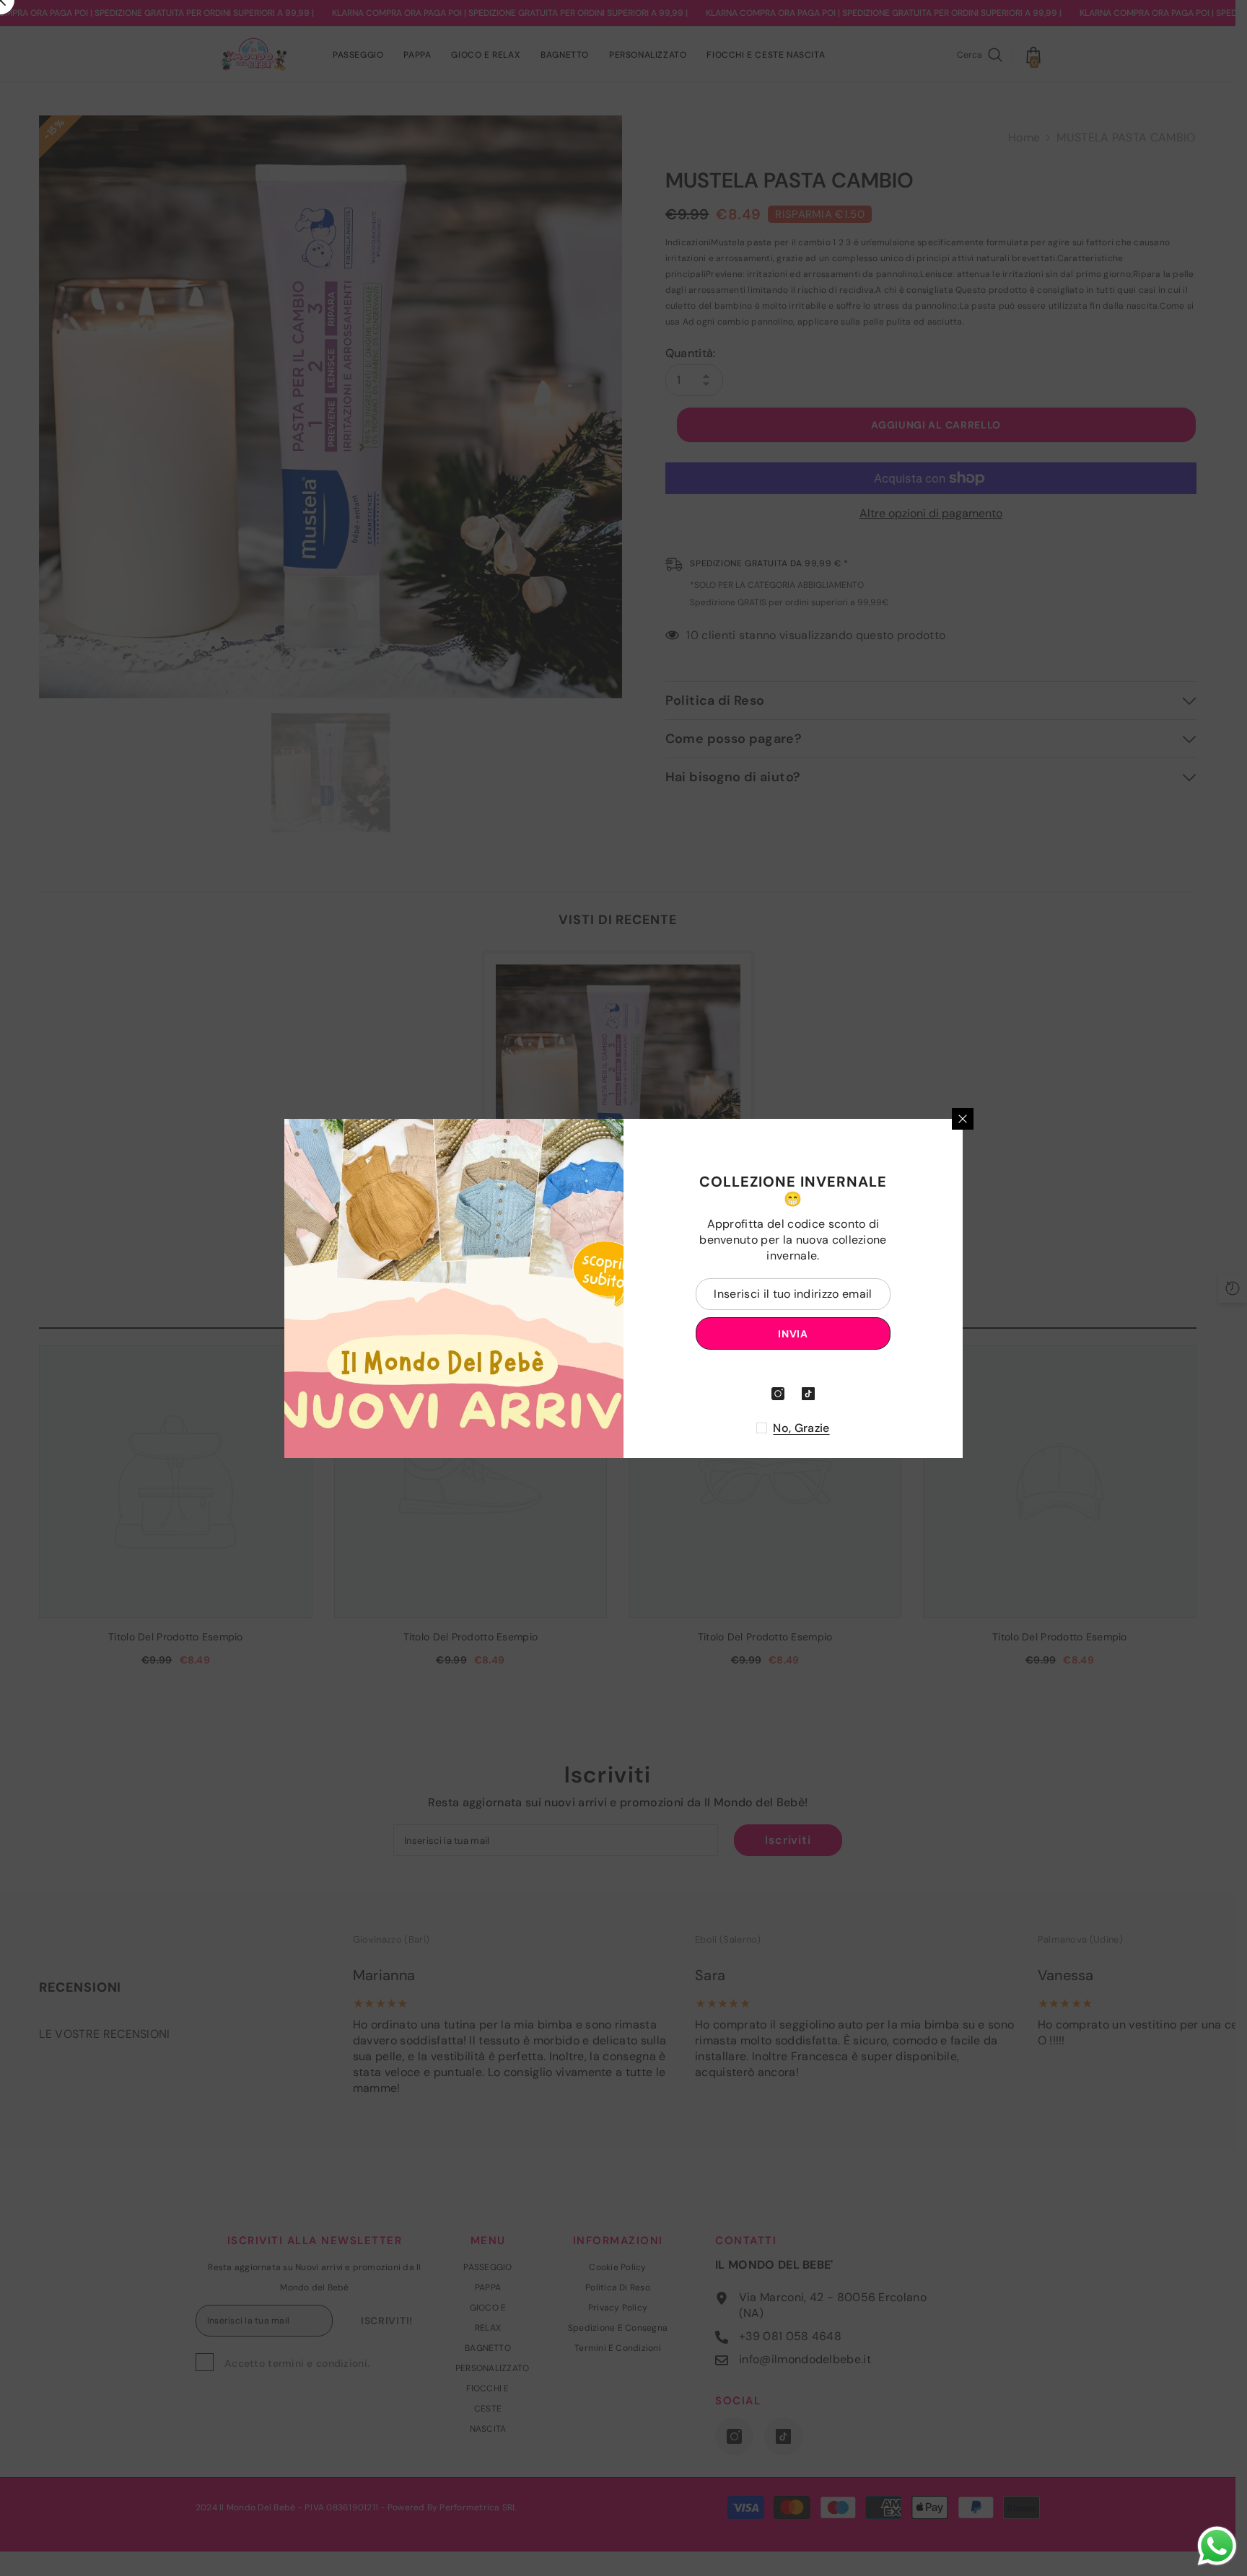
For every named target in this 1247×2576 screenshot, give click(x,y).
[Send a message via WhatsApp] (1217, 2546)
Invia (793, 1333)
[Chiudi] (963, 1119)
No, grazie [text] (801, 1428)
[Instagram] (778, 1394)
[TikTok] (808, 1394)
